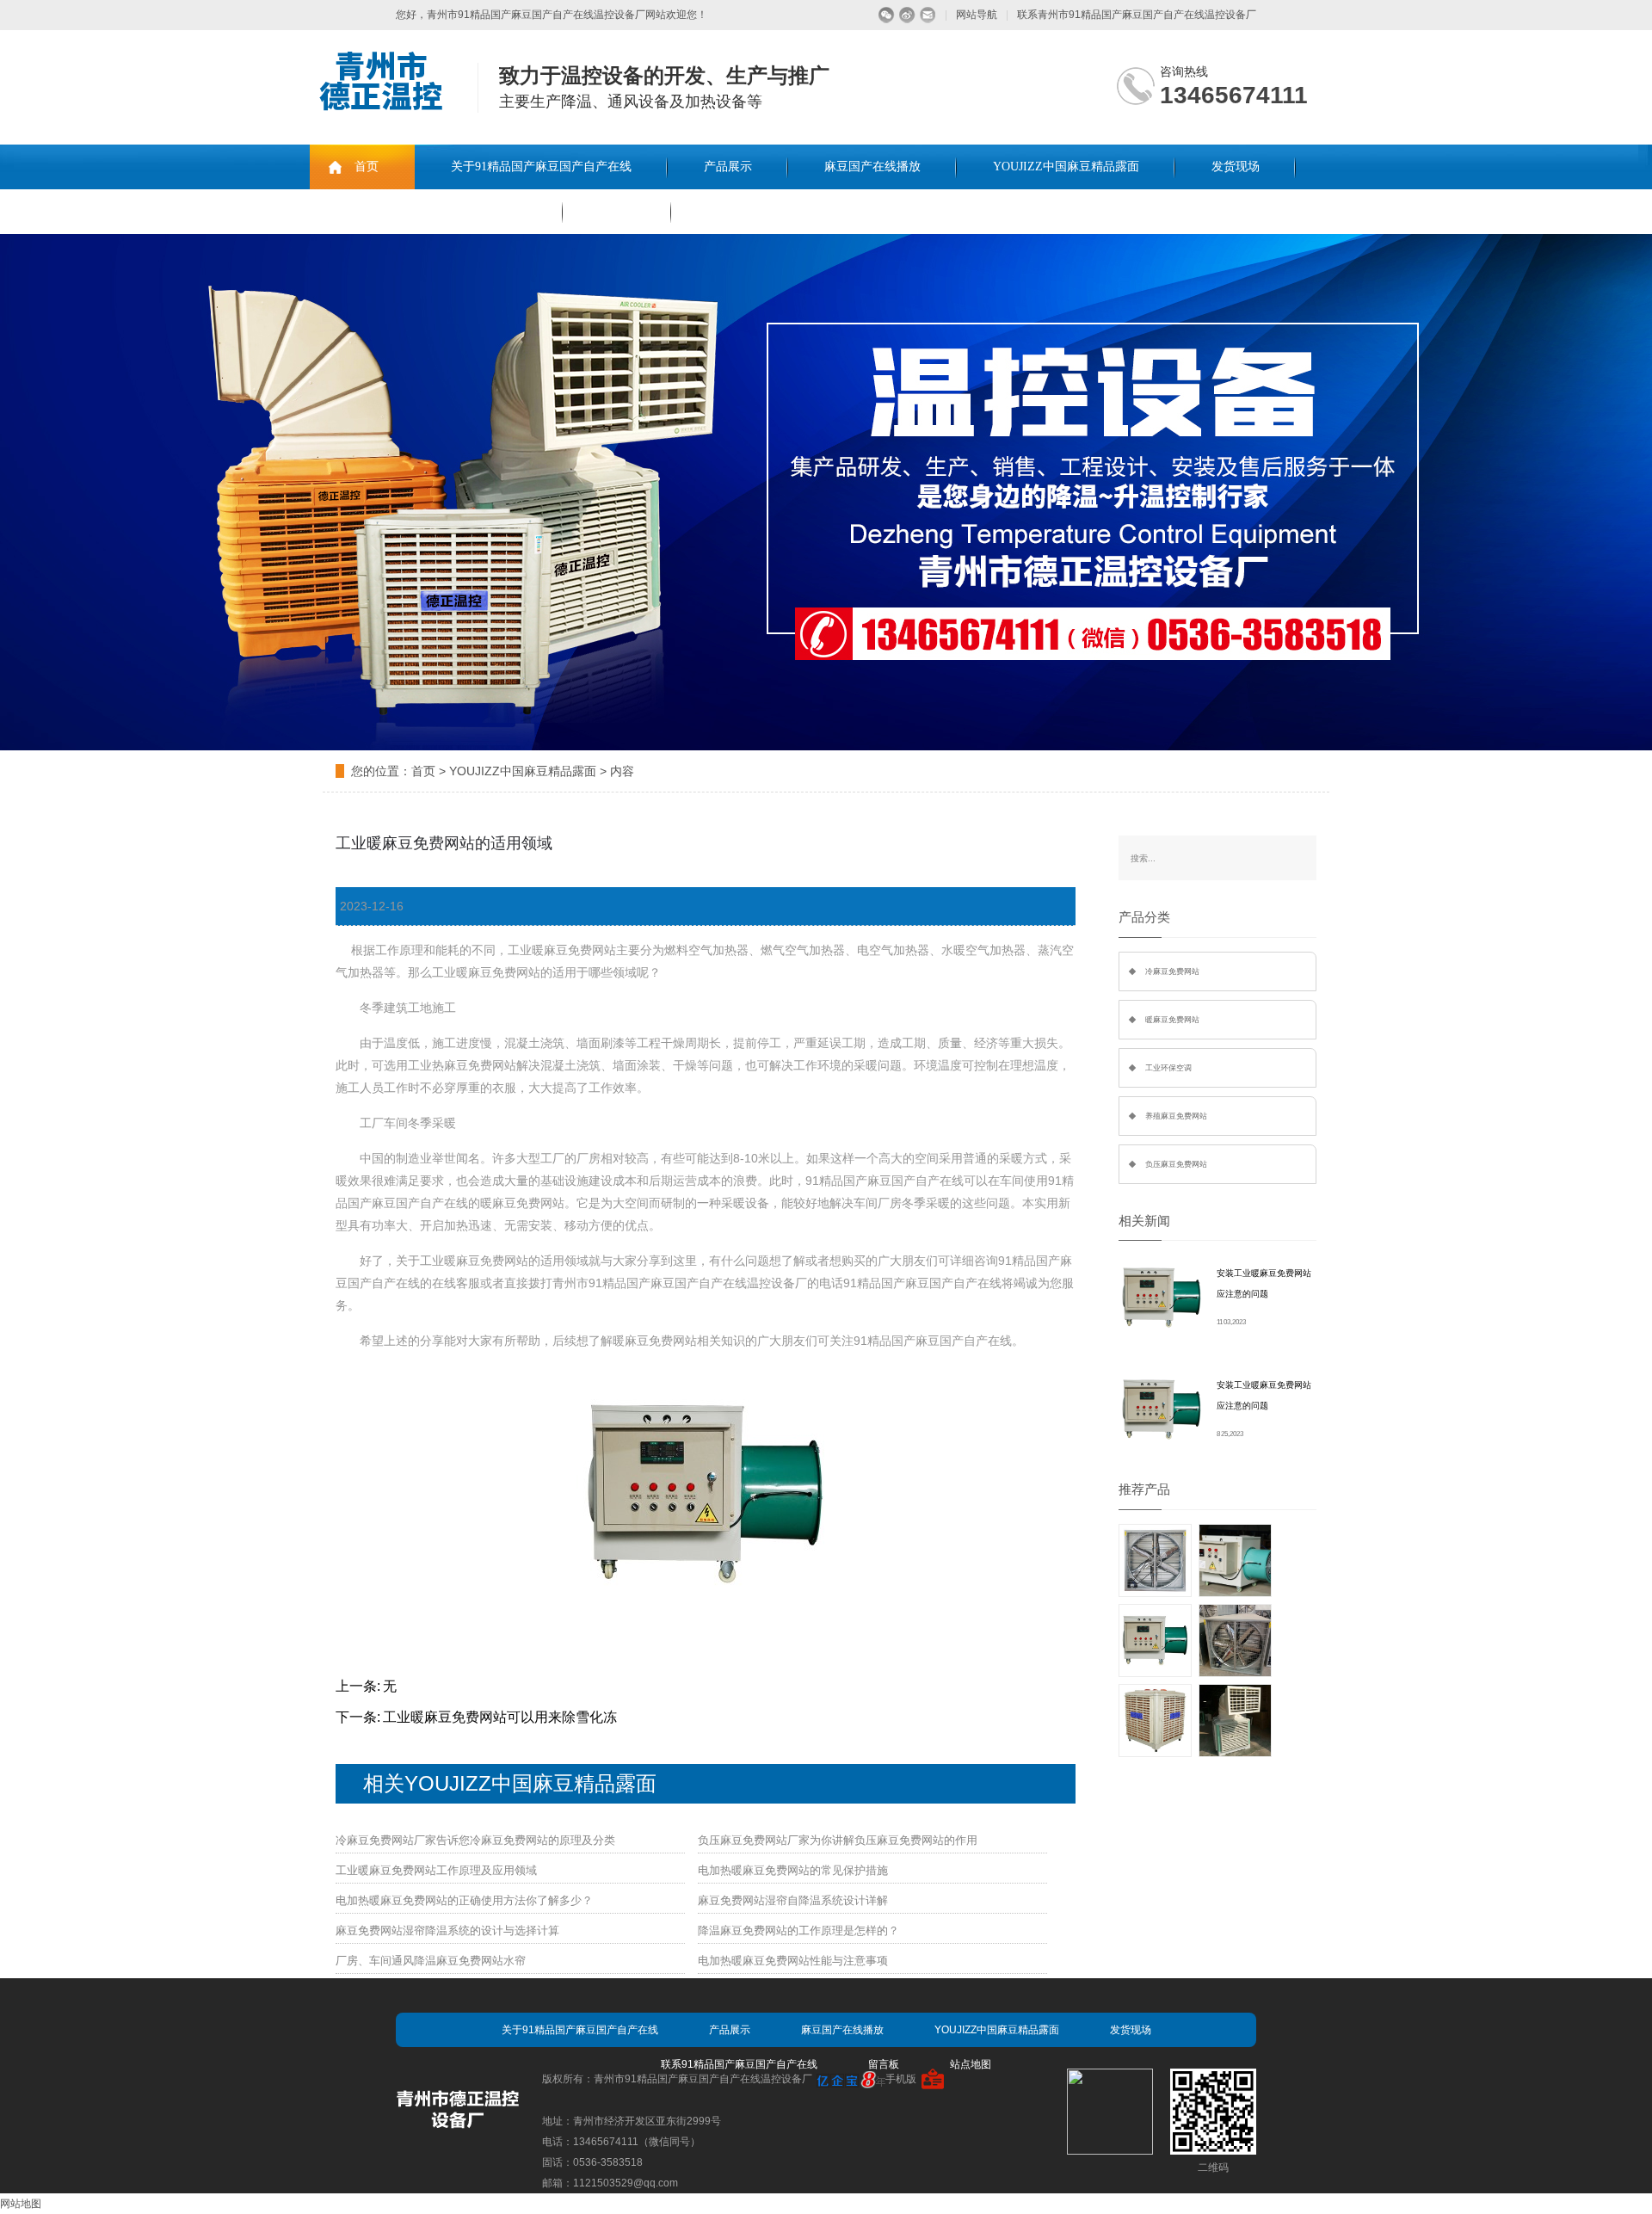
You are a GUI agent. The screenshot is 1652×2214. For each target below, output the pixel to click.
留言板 (617, 211)
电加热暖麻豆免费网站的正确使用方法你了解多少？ (464, 1900)
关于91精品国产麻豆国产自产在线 (541, 167)
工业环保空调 (1168, 1068)
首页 (367, 167)
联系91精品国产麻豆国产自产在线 (436, 211)
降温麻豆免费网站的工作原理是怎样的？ (798, 1930)
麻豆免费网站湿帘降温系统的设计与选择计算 (447, 1930)
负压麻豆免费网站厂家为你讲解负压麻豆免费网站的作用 (838, 1840)
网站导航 (977, 15)
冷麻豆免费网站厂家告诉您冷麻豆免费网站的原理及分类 (475, 1840)
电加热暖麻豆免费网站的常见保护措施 (793, 1870)
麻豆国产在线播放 (872, 167)
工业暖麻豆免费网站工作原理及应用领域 (436, 1870)
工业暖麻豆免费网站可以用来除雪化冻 (500, 1717)
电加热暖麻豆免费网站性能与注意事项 (793, 1961)
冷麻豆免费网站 (1172, 971)
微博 (907, 15)
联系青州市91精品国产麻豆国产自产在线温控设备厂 (1137, 15)
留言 (928, 15)
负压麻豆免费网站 (1176, 1164)
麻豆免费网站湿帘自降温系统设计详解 (793, 1900)
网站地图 (21, 2204)
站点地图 (971, 2064)
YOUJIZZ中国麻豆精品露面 (1066, 167)
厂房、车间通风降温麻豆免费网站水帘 (431, 1961)
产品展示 (728, 167)
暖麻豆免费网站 (1172, 1020)
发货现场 (1236, 167)
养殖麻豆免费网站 (1176, 1116)
